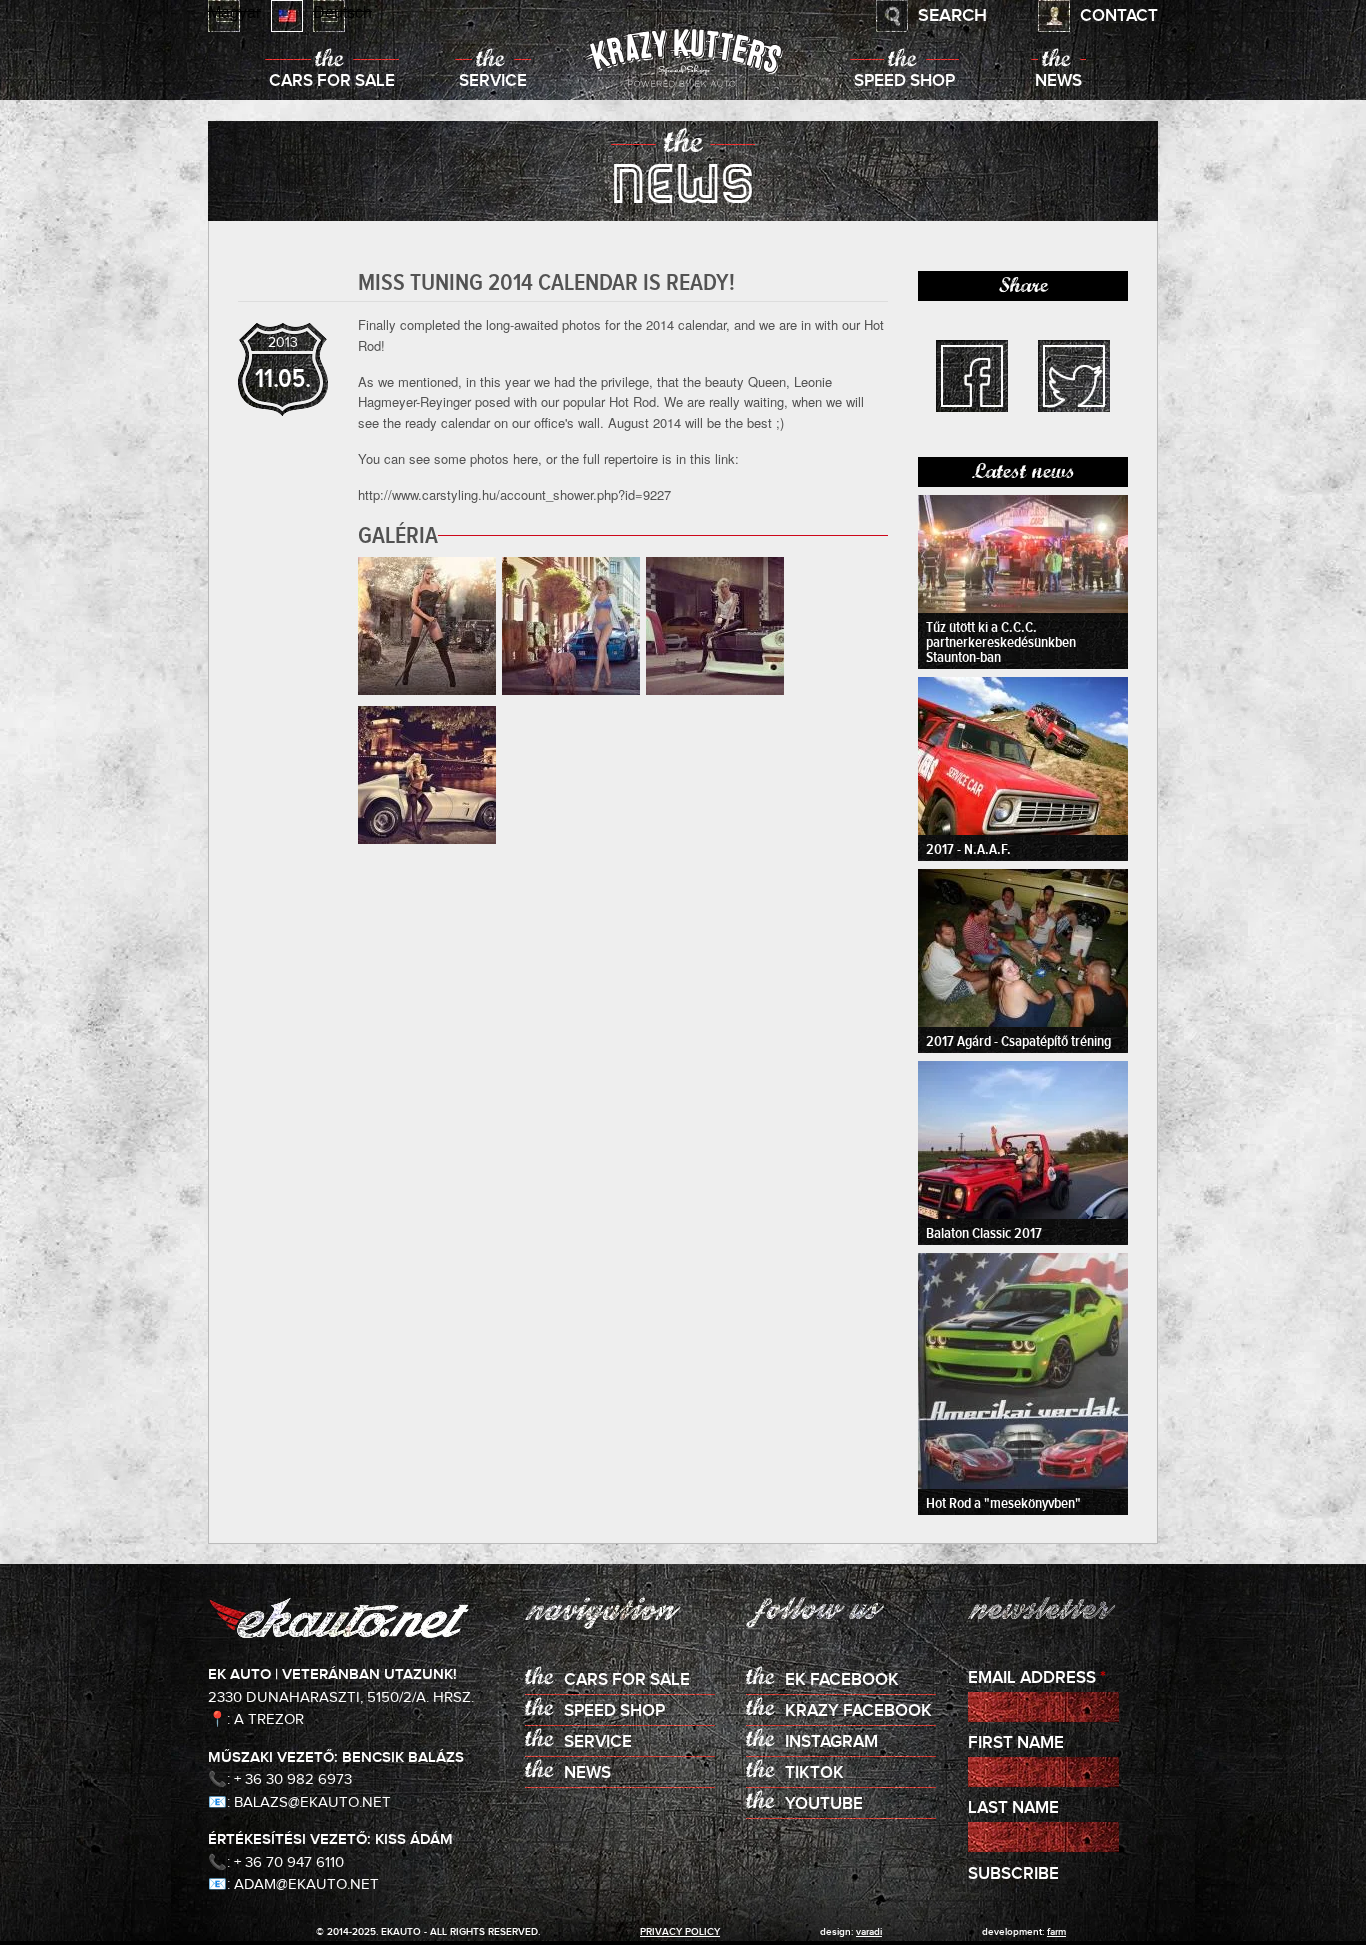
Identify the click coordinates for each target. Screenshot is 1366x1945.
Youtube (824, 1804)
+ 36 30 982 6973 (293, 1779)
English (287, 16)
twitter (1074, 376)
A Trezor (269, 1719)
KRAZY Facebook (858, 1711)
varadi (869, 1932)
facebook (972, 376)
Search (952, 16)
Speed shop (904, 81)
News (1058, 81)
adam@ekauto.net (306, 1884)
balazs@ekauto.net (312, 1802)
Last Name (1013, 1808)
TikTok (814, 1773)
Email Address (1037, 1678)
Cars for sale (332, 81)
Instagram (831, 1742)
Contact (1119, 16)
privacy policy (680, 1932)
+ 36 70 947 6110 (289, 1862)
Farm (1056, 1932)
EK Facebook (842, 1680)
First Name (1016, 1743)
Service (493, 81)
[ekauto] (683, 59)
